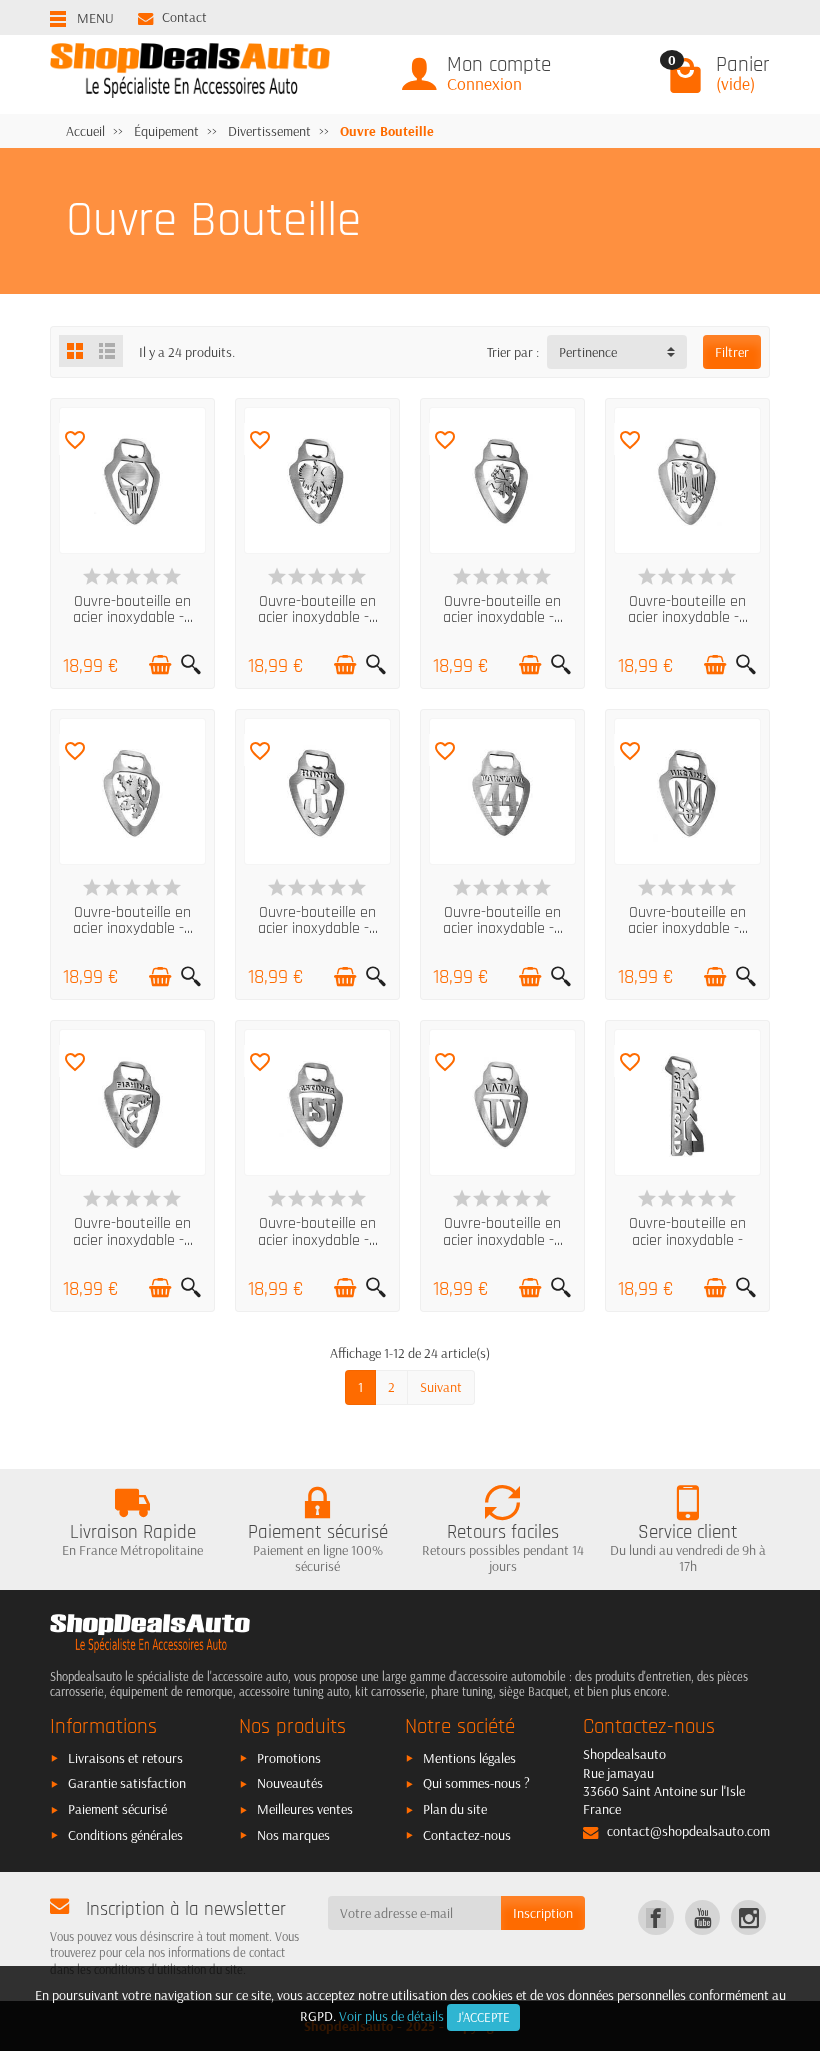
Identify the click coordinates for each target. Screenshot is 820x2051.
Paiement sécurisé (117, 1809)
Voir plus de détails (391, 2016)
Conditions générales (125, 1835)
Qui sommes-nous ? (476, 1783)
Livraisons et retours (125, 1758)
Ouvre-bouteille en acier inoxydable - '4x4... (687, 1240)
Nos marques (293, 1835)
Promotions (289, 1758)
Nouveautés (290, 1783)
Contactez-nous (467, 1835)
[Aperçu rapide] (191, 665)
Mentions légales (469, 1758)
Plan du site (455, 1809)
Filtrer (732, 352)
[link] (655, 1917)
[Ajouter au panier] (160, 665)
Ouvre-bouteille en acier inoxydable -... (133, 609)
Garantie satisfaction (127, 1783)
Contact (184, 17)
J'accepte (483, 2017)
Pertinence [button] (588, 352)
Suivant (441, 1387)
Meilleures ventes (305, 1809)
